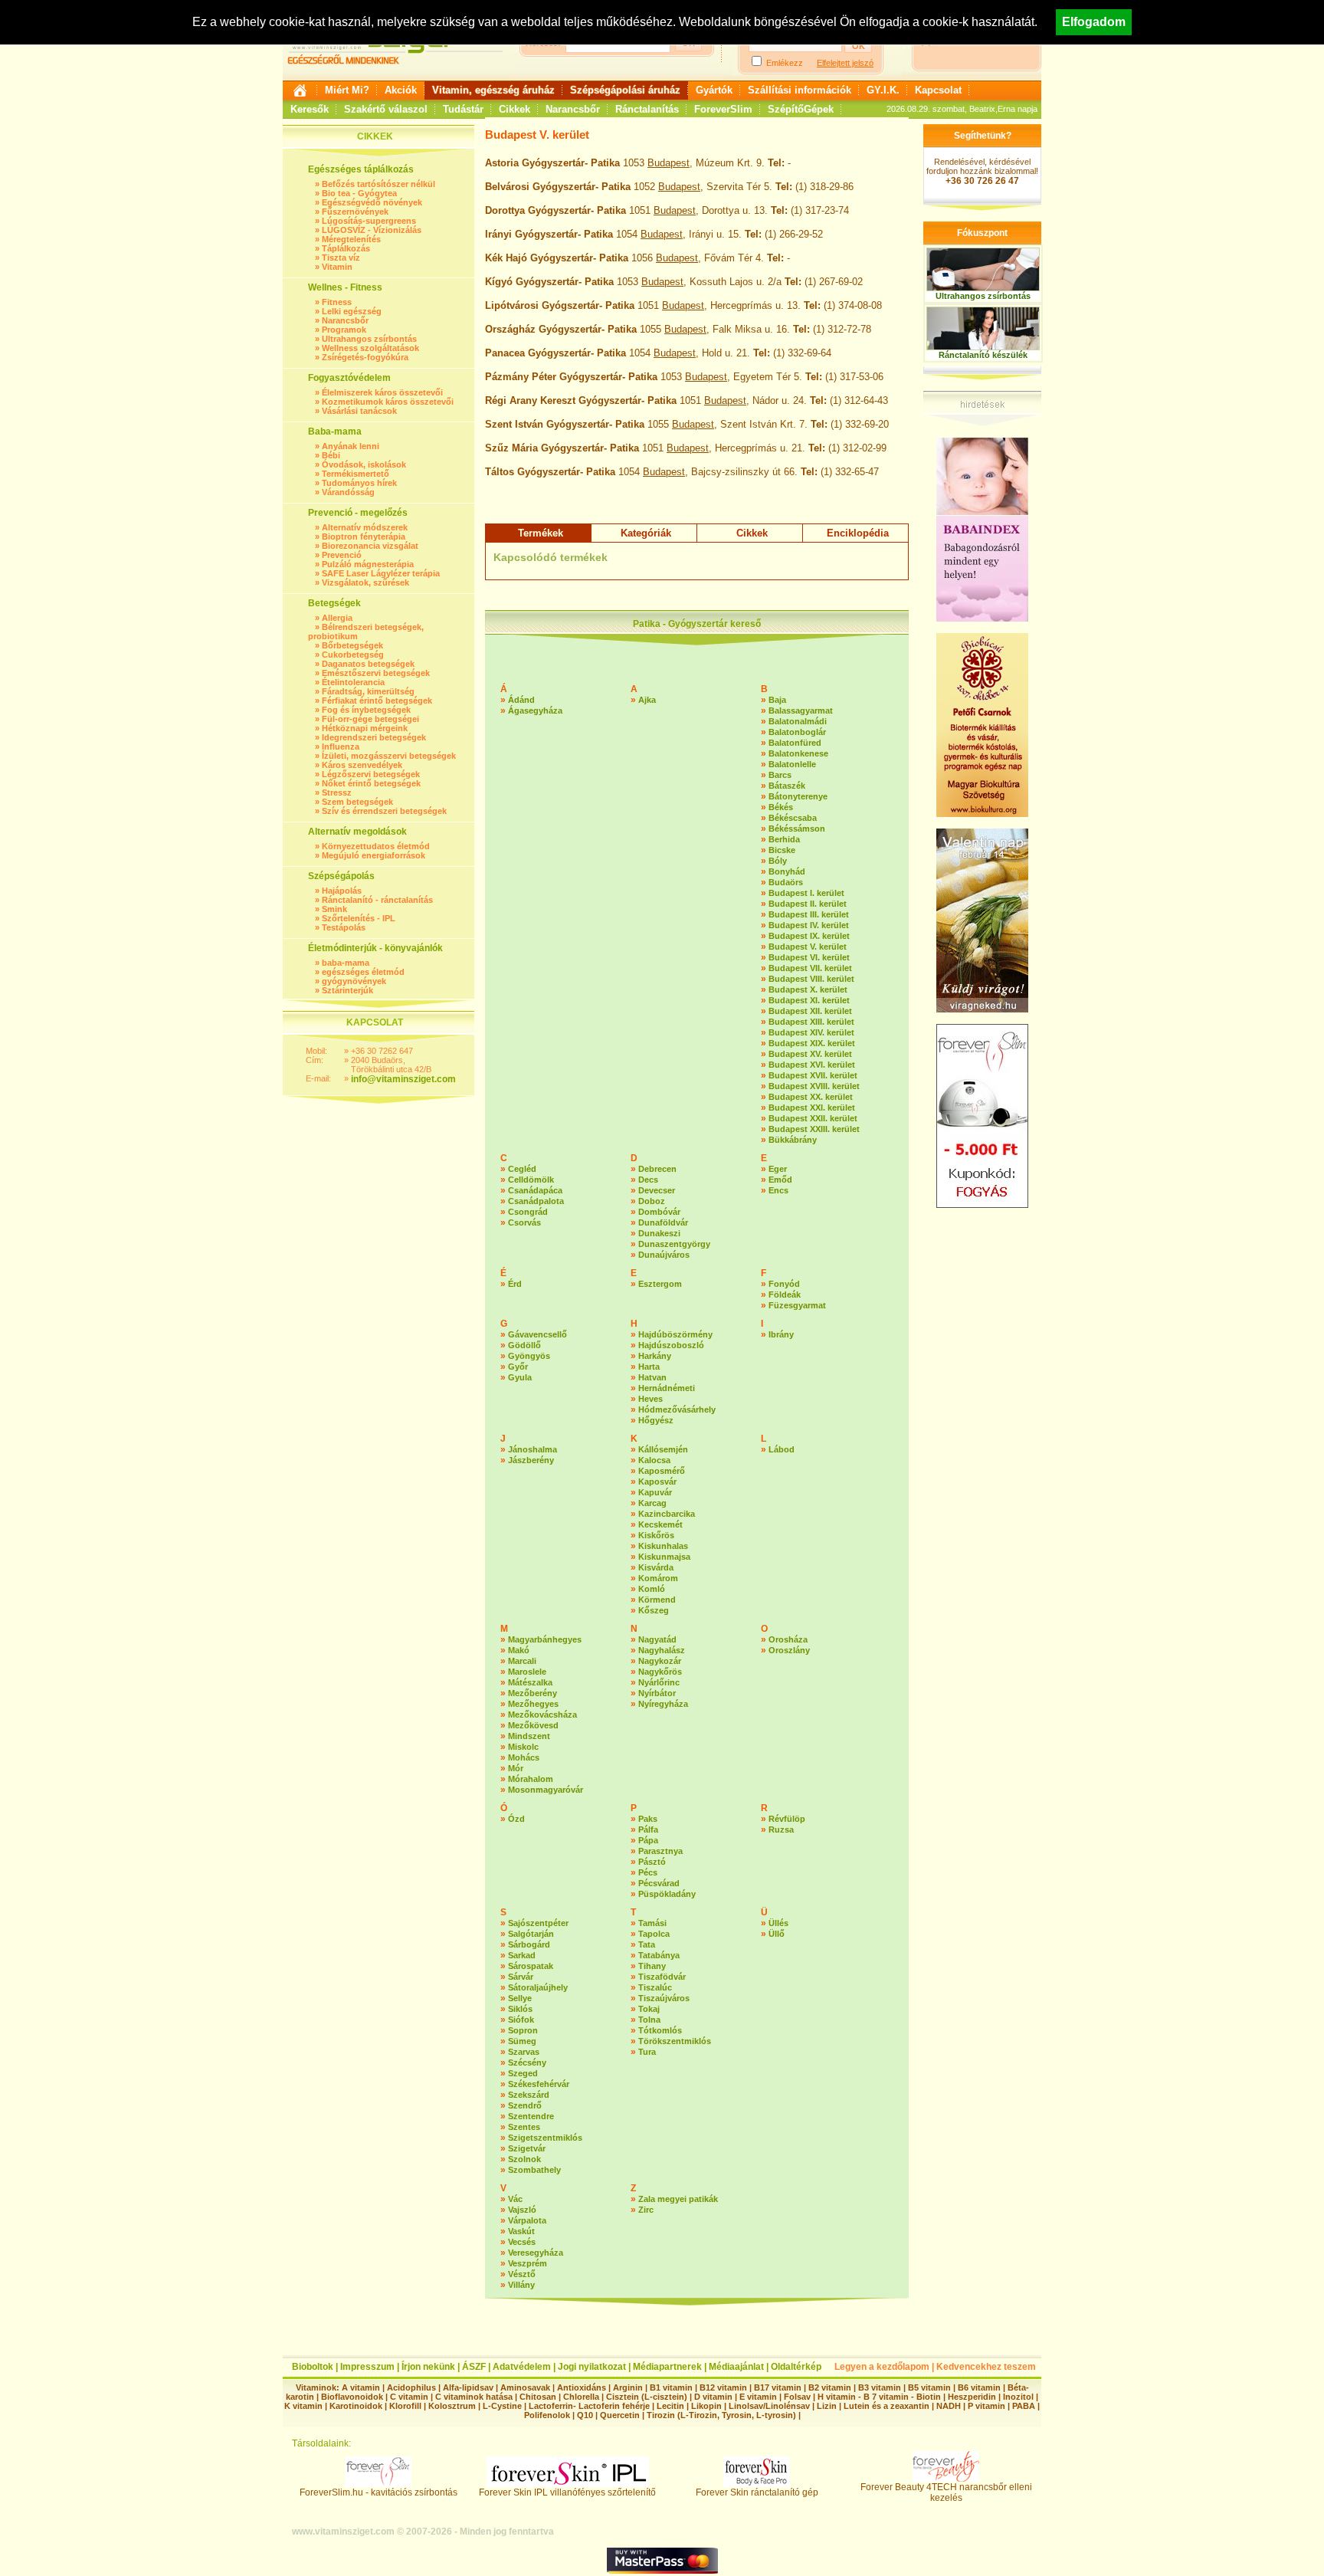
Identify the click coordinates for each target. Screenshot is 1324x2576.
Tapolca (654, 1934)
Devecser (657, 1190)
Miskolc (523, 1747)
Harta (649, 1367)
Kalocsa (654, 1460)
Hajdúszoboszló (671, 1345)
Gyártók (714, 90)
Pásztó (652, 1862)
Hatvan (652, 1377)
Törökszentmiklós (675, 2041)
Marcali (522, 1661)
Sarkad (522, 1955)
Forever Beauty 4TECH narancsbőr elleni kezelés (946, 2492)
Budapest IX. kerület (809, 936)
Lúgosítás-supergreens (369, 221)
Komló (652, 1589)
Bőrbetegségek (352, 645)
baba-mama (346, 963)
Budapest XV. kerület (810, 1054)
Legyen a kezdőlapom (882, 2367)
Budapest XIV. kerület (811, 1032)
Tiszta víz (341, 258)
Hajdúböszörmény (675, 1334)
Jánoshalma (533, 1449)
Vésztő (522, 2274)
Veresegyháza (536, 2253)
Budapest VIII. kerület (811, 979)
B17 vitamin (778, 2387)
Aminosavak (525, 2387)
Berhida (784, 839)
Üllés (778, 1923)
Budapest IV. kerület (809, 925)
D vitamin (713, 2397)
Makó (519, 1650)
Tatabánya (659, 1955)
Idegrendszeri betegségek (374, 737)
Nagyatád (657, 1639)
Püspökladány (667, 1894)
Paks (648, 1819)
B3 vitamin (880, 2387)
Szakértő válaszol (386, 109)
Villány (521, 2285)
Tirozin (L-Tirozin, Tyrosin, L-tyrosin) (721, 2415)
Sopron (523, 2030)
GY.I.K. (883, 90)
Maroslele (527, 1672)
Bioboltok (313, 2367)
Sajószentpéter (538, 1923)
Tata (647, 1944)
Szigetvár (527, 2148)
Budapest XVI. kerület (812, 1065)
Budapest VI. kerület (809, 957)
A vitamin (361, 2387)
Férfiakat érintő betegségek (377, 701)
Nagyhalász (662, 1650)
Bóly (778, 861)
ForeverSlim (723, 109)
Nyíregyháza (663, 1704)
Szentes (524, 2127)
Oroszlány (789, 1650)
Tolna (649, 2020)
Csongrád (528, 1212)
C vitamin (409, 2397)
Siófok (521, 2020)
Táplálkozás (346, 248)
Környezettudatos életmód (376, 846)
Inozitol (1018, 2397)
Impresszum (367, 2367)
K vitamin (303, 2406)
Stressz (337, 792)
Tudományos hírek (359, 483)
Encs (778, 1190)
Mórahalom (531, 1779)
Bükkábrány (793, 1140)
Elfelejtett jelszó (845, 63)
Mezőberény (533, 1693)
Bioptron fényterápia (364, 537)
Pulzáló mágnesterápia (368, 564)
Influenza (341, 747)
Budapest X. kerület (808, 989)
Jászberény (531, 1460)
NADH (949, 2406)
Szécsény (527, 2062)
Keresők (310, 109)
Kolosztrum (452, 2406)
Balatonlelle (792, 764)
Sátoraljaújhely (538, 1987)
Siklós (520, 2009)
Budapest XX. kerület (811, 1097)
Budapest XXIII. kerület (814, 1129)
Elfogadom (1094, 22)
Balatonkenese (798, 753)
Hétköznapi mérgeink (365, 728)
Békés (781, 807)
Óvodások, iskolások (364, 464)
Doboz (652, 1201)
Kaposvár (657, 1482)
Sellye (520, 1998)
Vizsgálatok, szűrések (365, 582)
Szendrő (525, 2105)
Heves (651, 1399)
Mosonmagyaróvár (546, 1790)
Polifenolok (547, 2415)
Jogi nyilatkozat (592, 2367)
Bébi (331, 455)
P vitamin (988, 2406)
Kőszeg (654, 1610)
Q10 (585, 2415)
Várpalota (527, 2220)
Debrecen (657, 1169)
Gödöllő (524, 1345)
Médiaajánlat (736, 2367)
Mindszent (529, 1736)
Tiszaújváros (664, 1998)
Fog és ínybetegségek (366, 710)
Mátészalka (530, 1682)
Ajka (647, 700)
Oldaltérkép (796, 2367)
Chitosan (538, 2397)
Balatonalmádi (798, 721)
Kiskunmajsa (664, 1557)
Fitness (337, 302)
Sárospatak (531, 1966)
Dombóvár (659, 1212)
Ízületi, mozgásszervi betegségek (389, 756)
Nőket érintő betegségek (371, 783)
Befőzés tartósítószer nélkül (379, 184)
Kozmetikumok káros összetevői (388, 402)
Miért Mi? (347, 90)
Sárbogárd (529, 1944)
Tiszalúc (655, 1987)
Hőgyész (656, 1420)
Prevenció (342, 555)
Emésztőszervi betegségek (376, 673)
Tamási (652, 1923)
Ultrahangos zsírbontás (369, 339)
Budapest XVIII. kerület (814, 1086)
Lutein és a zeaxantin (886, 2406)
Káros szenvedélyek (362, 765)
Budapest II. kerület (808, 904)
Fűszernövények (355, 212)
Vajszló (522, 2210)
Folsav (797, 2397)
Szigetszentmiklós (545, 2138)
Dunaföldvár (663, 1222)
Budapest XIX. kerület (812, 1043)
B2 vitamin (830, 2387)
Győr (518, 1367)
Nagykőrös (660, 1672)
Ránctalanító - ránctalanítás (377, 900)
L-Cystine (502, 2406)
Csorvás (524, 1222)
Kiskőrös (656, 1535)
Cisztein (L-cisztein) (647, 2397)
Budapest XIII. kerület (811, 1022)
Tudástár (463, 109)
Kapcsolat (938, 90)
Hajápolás (342, 891)
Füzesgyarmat (797, 1305)
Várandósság (348, 492)
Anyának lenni (351, 446)
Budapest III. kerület (809, 914)
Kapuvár (655, 1492)
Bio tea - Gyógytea (359, 193)
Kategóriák (646, 533)
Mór (516, 1768)
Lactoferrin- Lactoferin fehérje (589, 2406)
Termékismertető (356, 474)
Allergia (337, 618)
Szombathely (534, 2170)
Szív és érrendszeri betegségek (384, 811)
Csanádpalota (536, 1201)
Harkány (655, 1356)
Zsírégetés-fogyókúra (365, 357)
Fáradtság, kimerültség (368, 691)
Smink (334, 909)
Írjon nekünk (428, 2367)
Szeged (523, 2073)
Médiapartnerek (667, 2367)
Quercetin (620, 2415)
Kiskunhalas (663, 1546)
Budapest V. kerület (808, 947)
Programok (344, 330)
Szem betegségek (357, 802)
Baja (777, 700)
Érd (515, 1284)
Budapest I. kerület (806, 893)
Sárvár (521, 1977)
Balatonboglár (797, 732)
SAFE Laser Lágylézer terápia (381, 573)
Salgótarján (531, 1934)
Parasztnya (660, 1851)
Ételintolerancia (353, 682)
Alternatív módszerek (365, 527)
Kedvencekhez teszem (986, 2367)
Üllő (777, 1934)
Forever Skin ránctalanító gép (757, 2492)
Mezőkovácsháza (542, 1715)
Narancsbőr (573, 109)
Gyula (520, 1377)
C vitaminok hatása (474, 2397)
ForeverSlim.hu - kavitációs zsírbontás (379, 2492)
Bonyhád (787, 871)
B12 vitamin (723, 2387)
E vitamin (758, 2397)
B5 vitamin (929, 2387)
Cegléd (522, 1169)
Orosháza (788, 1639)
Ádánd (521, 700)
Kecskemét (660, 1524)
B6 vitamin (979, 2387)
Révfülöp (787, 1819)
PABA (1025, 2406)
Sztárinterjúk (347, 990)
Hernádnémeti (667, 1388)
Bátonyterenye (798, 796)
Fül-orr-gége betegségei (370, 719)
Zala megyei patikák (678, 2199)
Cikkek (515, 109)
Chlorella (581, 2397)
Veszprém (528, 2263)
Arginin (628, 2387)
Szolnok (524, 2159)
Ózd (516, 1819)
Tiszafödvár (662, 1977)
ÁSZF (474, 2367)
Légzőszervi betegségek (371, 774)
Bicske (782, 850)
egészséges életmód (363, 972)
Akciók (401, 90)
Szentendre (531, 2116)
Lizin (827, 2406)
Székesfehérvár (539, 2084)
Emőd (780, 1180)
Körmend (657, 1600)
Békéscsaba (793, 818)
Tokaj (649, 2009)
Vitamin (337, 267)
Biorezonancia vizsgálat (370, 546)
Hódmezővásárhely (677, 1409)
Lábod (782, 1449)
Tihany (652, 1966)
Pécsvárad (659, 1883)
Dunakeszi (659, 1233)
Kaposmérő (662, 1471)
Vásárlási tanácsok (359, 411)
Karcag (652, 1503)
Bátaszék (787, 786)
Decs (648, 1180)
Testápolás (344, 927)
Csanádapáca (535, 1190)
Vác (515, 2199)
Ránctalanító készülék (983, 355)
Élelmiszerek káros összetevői (382, 392)
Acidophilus (411, 2387)
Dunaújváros (664, 1255)
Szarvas (524, 2052)
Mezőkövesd (533, 1725)
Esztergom (660, 1284)
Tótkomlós (660, 2030)
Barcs (780, 775)
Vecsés (522, 2242)
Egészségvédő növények (372, 202)
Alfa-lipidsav (468, 2387)
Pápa (648, 1840)
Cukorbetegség (353, 655)
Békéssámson (797, 829)
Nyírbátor (657, 1693)
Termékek (541, 533)
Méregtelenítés (351, 239)
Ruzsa (781, 1829)
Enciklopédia (858, 533)
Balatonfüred (795, 743)
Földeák (785, 1295)
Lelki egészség (352, 311)
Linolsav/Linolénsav (769, 2406)
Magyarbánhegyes (545, 1639)
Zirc (646, 2210)
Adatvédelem (522, 2367)
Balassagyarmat (801, 710)
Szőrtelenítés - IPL (359, 918)
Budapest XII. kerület (810, 1011)
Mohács (524, 1757)
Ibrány (781, 1334)
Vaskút (521, 2231)
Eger (778, 1169)
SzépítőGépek (801, 109)
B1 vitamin (671, 2387)
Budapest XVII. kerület (813, 1075)
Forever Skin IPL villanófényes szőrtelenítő (567, 2492)
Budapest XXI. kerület (812, 1108)
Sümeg (522, 2041)
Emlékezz (785, 63)
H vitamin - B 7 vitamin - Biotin (879, 2397)
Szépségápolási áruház (625, 90)
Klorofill (405, 2406)
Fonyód (784, 1284)
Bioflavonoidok (352, 2397)
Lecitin (670, 2406)
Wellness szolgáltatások (370, 348)
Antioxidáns (582, 2387)
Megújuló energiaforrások (374, 855)
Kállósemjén (663, 1449)
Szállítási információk (800, 90)
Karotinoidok (356, 2406)
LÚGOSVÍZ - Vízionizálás (372, 230)
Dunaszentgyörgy (674, 1244)
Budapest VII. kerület (810, 968)
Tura (647, 2052)
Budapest (669, 163)
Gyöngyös (529, 1356)
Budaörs (786, 882)
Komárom (658, 1578)
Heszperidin (973, 2397)
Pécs (648, 1872)
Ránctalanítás (647, 109)
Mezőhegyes (533, 1704)
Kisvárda (656, 1567)
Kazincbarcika (667, 1514)
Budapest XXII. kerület (813, 1118)
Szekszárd (529, 2095)
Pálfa (648, 1829)
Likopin (706, 2406)
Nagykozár (660, 1661)
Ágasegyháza (535, 710)
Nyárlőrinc (659, 1682)
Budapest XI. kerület (809, 1000)
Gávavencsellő (537, 1334)
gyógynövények (354, 981)
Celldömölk (531, 1180)
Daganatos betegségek (368, 664)
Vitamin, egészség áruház (493, 90)
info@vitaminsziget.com (403, 1079)
